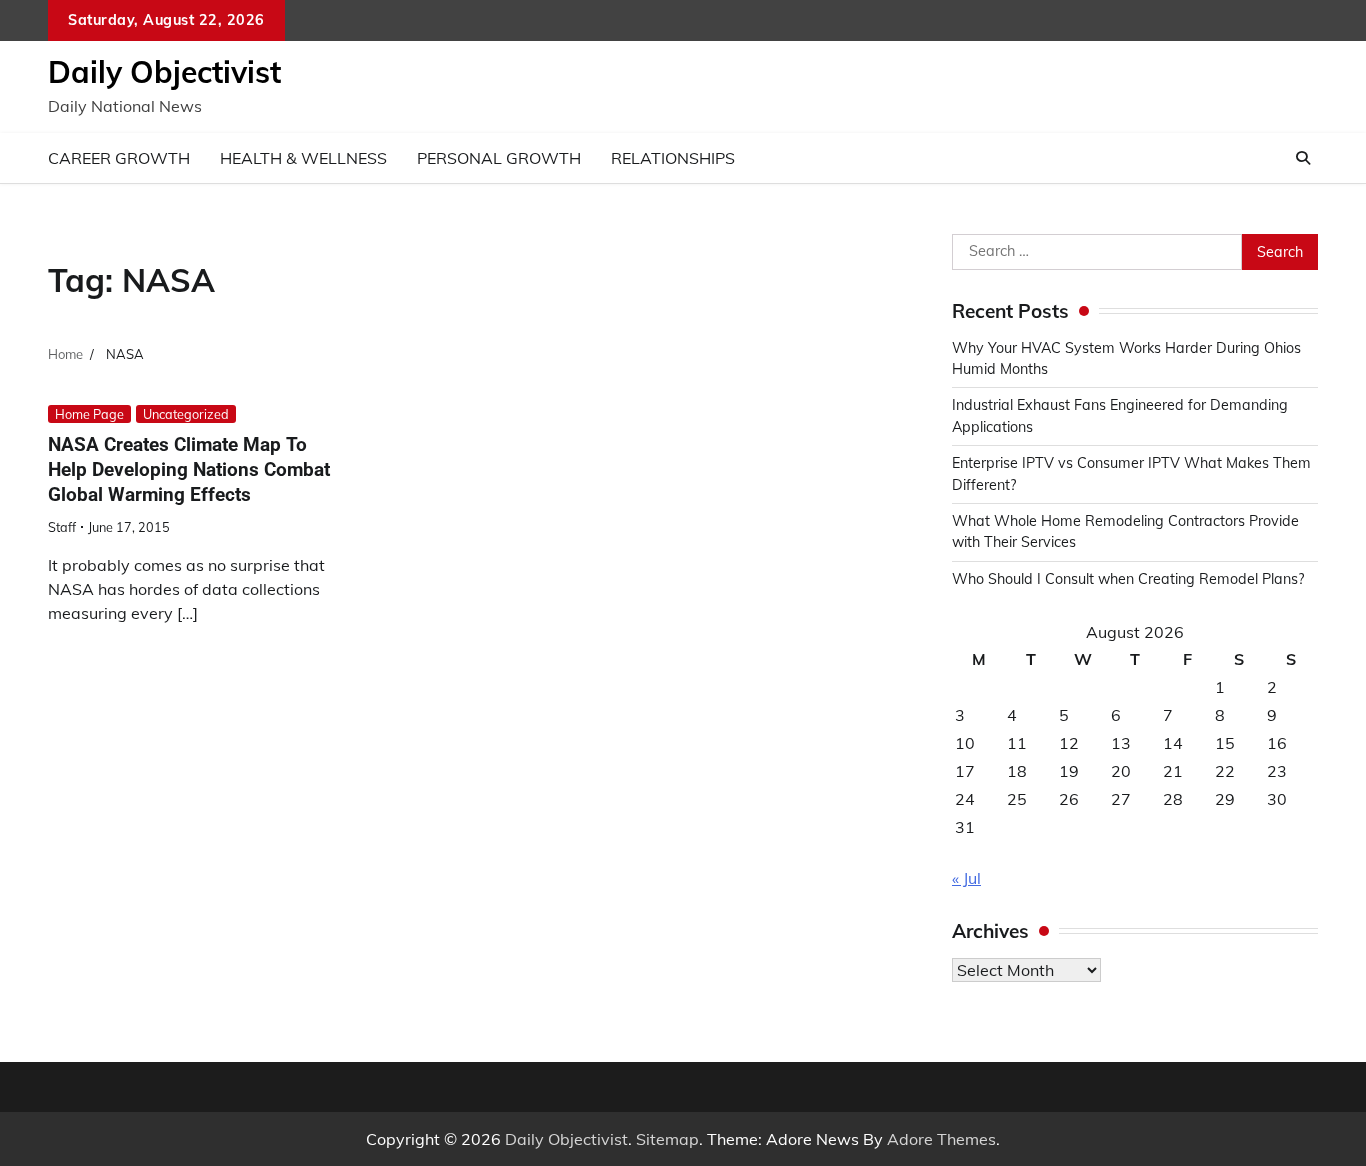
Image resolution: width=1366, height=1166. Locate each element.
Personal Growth (499, 158)
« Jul (966, 878)
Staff (62, 527)
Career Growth (119, 158)
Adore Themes (941, 1139)
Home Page (89, 414)
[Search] (1303, 158)
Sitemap (667, 1139)
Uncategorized (186, 414)
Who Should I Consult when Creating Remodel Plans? (1128, 579)
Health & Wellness (303, 158)
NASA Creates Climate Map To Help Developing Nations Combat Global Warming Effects (189, 469)
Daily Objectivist (164, 72)
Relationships (673, 158)
